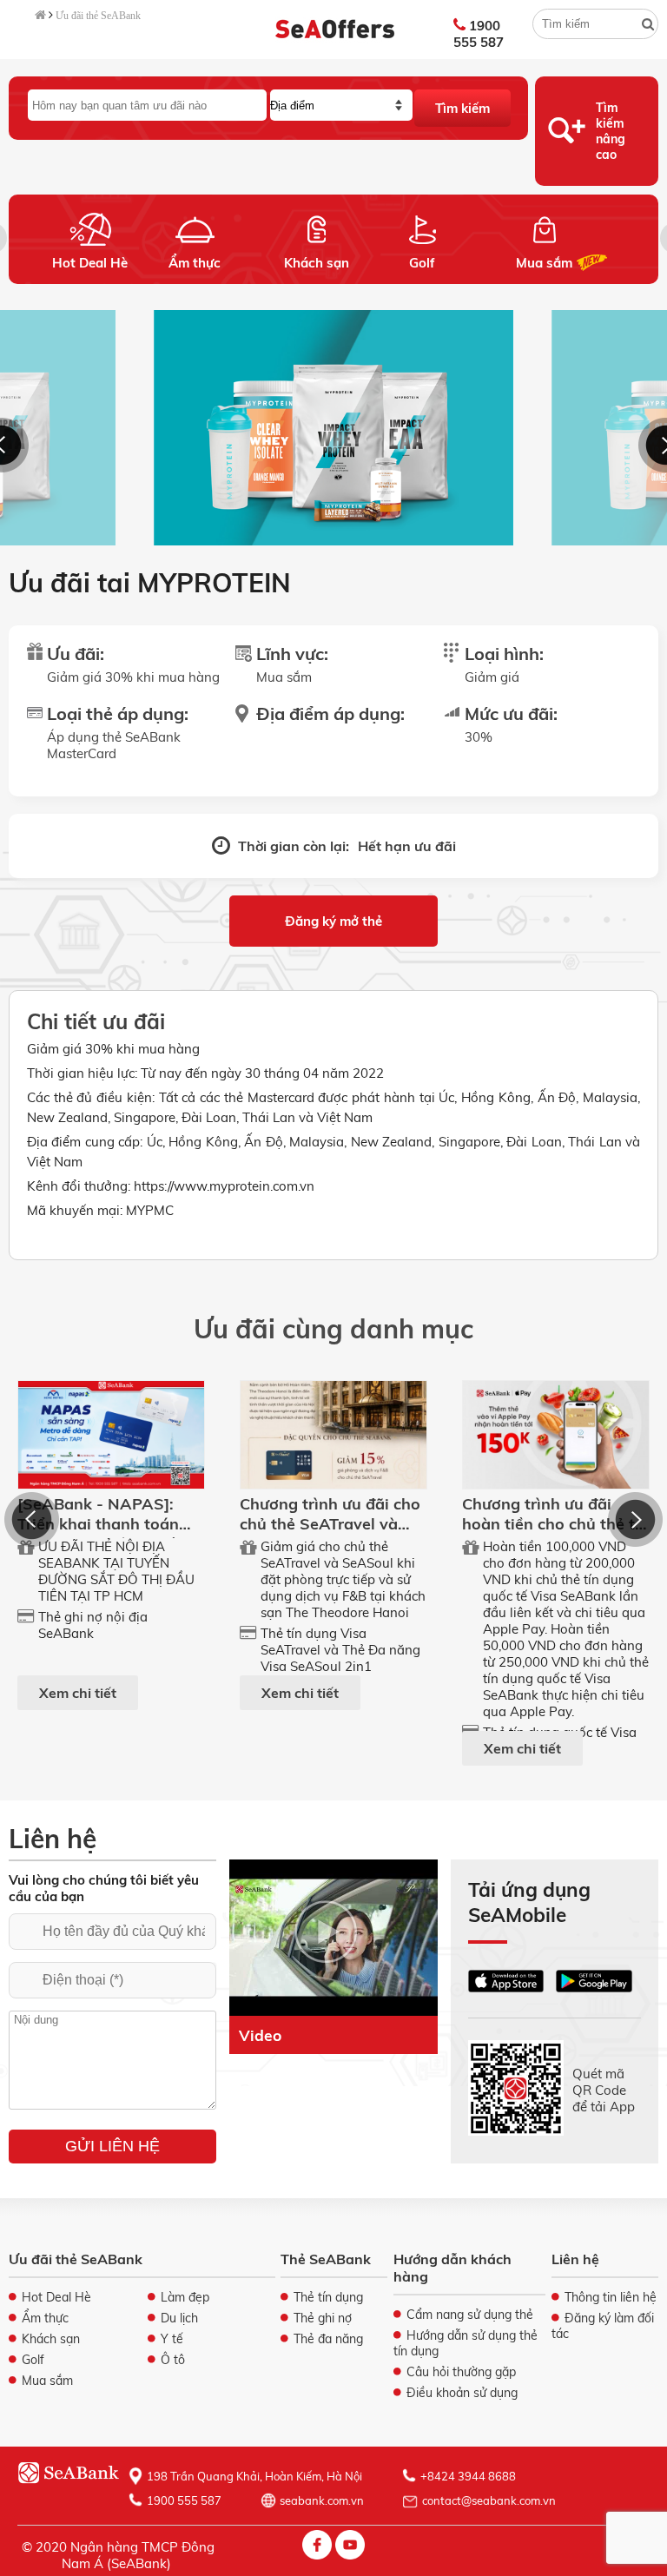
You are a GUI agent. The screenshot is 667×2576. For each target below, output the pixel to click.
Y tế (172, 2339)
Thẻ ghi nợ (323, 2318)
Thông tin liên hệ (611, 2297)
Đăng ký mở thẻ (333, 921)
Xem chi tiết (78, 1693)
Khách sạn (317, 263)
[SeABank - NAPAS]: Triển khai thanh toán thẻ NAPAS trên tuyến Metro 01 (101, 1534)
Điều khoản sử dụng (462, 2393)
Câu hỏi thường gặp (461, 2372)
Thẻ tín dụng (328, 2297)
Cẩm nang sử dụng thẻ (470, 2315)
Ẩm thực (195, 263)
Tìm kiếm (462, 108)
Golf (422, 263)
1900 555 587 (479, 34)
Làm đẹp (185, 2297)
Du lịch (179, 2318)
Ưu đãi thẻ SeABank (98, 16)
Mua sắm (544, 263)
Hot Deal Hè (90, 263)
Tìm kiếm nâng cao (611, 131)
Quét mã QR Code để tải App (604, 2089)
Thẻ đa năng (328, 2339)
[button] (32, 1519)
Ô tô (173, 2360)
